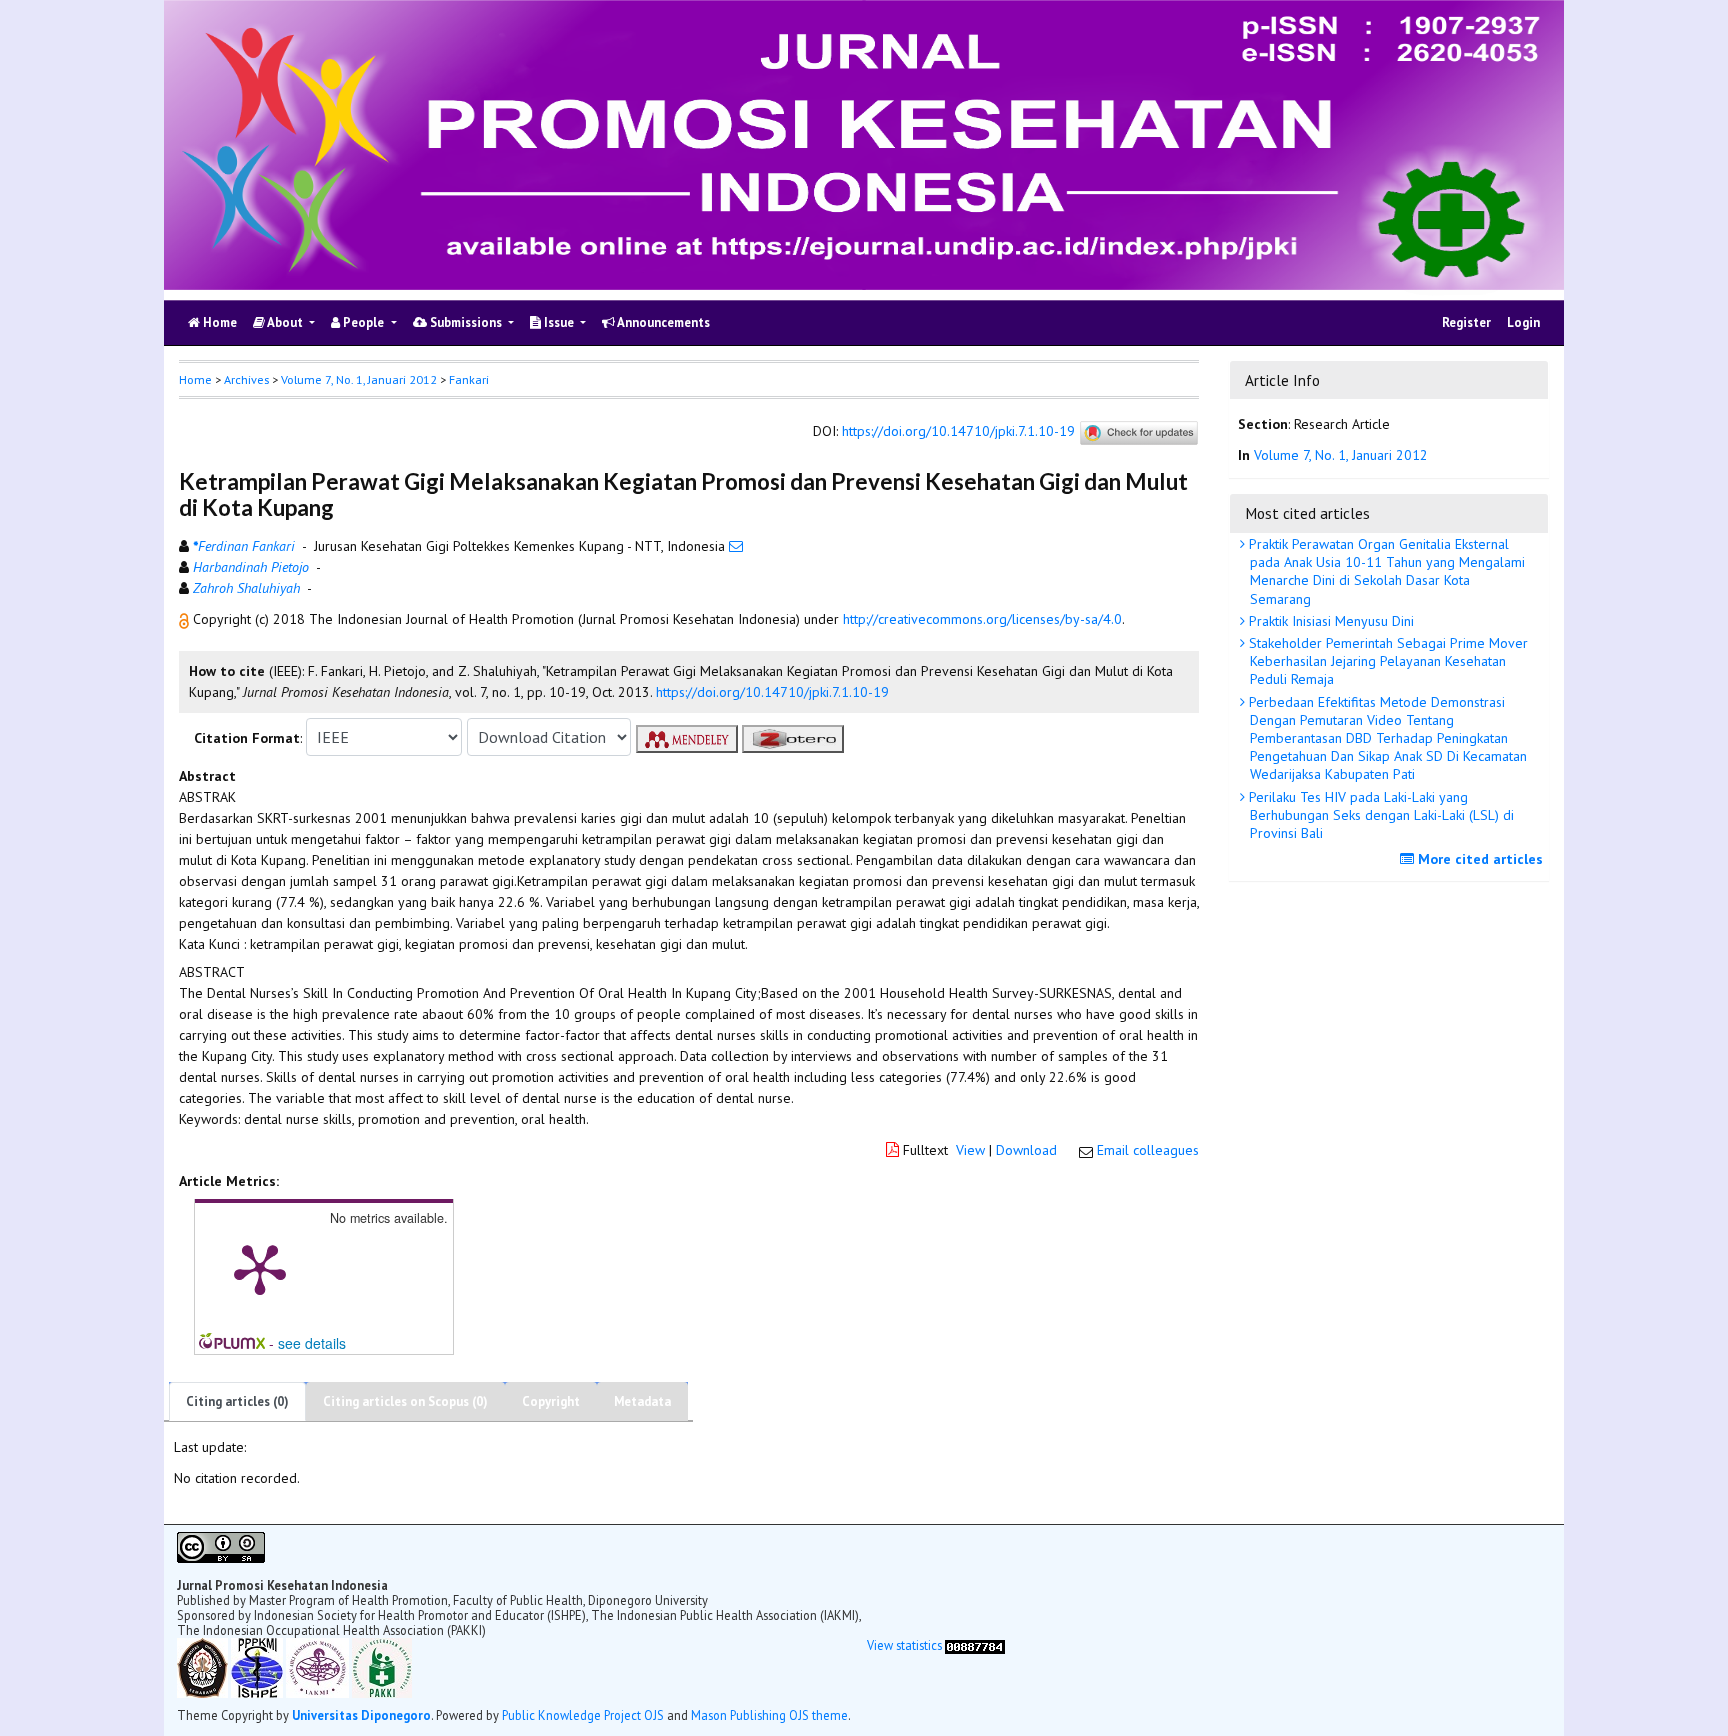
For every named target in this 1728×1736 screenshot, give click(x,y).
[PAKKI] (382, 1666)
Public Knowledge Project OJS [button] (583, 1715)
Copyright (551, 1401)
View (970, 1150)
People (363, 322)
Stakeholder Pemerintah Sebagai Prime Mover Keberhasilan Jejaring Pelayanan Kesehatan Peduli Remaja (1386, 661)
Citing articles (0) (237, 1401)
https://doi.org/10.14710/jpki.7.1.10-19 (958, 432)
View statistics (904, 1645)
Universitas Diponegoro (361, 1715)
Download (1026, 1150)
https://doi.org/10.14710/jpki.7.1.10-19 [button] (772, 692)
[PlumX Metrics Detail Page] (260, 1268)
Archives (246, 379)
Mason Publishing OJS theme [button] (769, 1715)
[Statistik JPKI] (975, 1645)
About (285, 322)
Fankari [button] (469, 379)
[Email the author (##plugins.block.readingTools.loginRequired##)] (736, 546)
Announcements (662, 322)
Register (1466, 322)
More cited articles (1478, 859)
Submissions (466, 322)
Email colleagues (1148, 1150)
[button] (186, 619)
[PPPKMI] (258, 1666)
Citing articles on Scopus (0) (405, 1401)
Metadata (642, 1401)
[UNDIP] (204, 1666)
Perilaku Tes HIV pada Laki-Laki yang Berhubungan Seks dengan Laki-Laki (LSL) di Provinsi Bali (1379, 815)
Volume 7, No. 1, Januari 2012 (359, 379)
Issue (559, 322)
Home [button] (195, 379)
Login (1523, 322)
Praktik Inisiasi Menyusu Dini (1329, 621)
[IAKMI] (319, 1666)
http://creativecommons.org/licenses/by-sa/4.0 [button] (982, 619)
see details (312, 1343)
